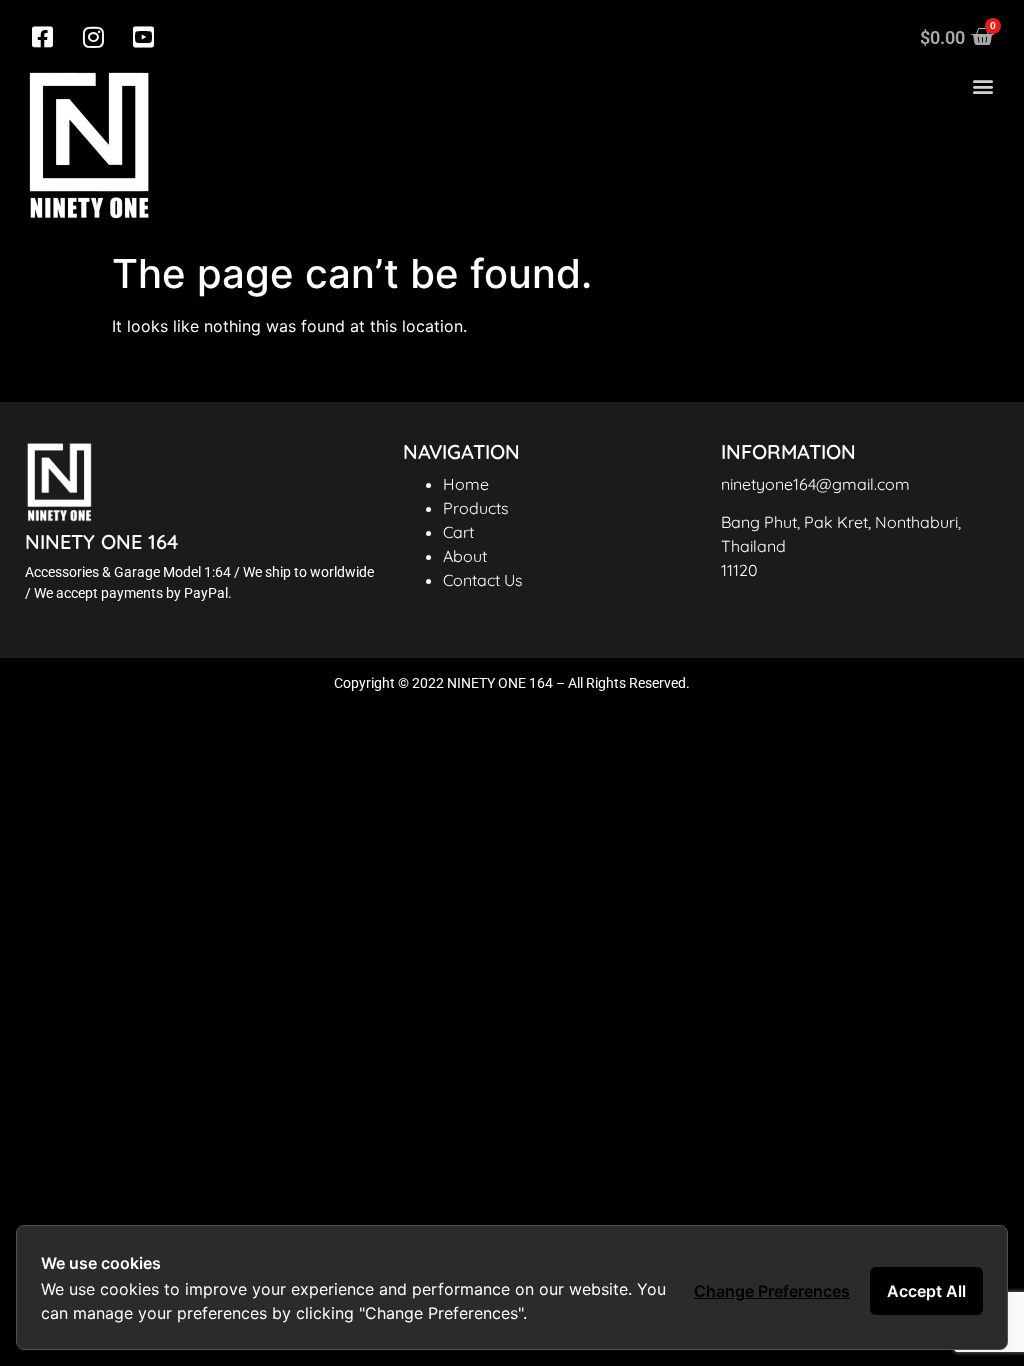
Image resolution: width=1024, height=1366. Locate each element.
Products (476, 508)
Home (466, 484)
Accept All (926, 1291)
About (465, 556)
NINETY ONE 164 (101, 541)
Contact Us (483, 580)
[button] (982, 86)
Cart (458, 532)
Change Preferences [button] (772, 1291)
